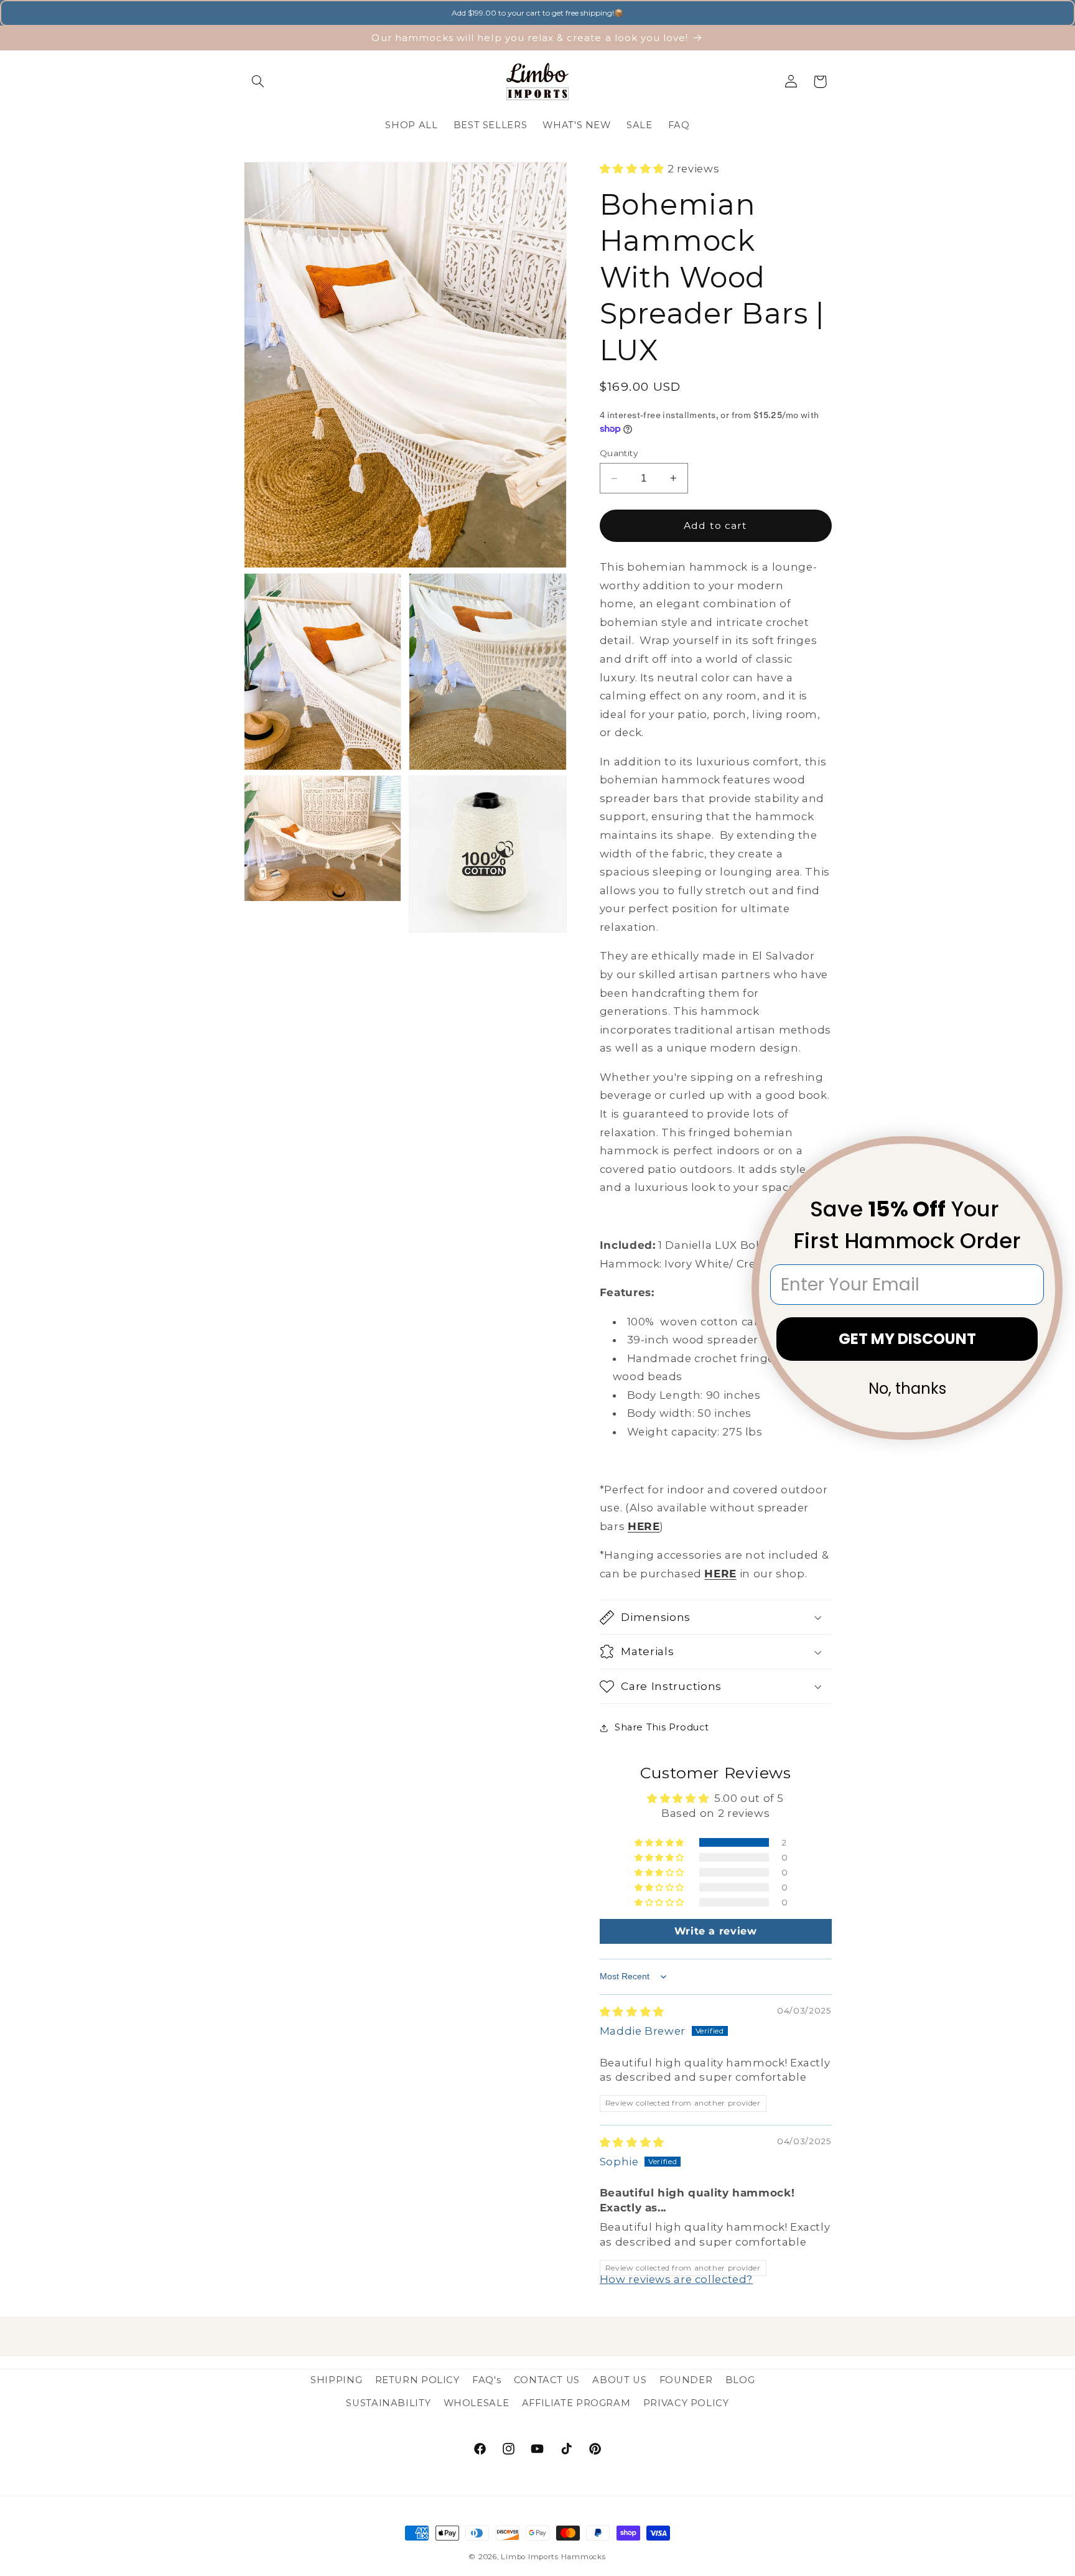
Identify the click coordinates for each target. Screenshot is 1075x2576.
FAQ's (486, 2380)
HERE (644, 1526)
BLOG (740, 2380)
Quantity (619, 453)
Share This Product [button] (662, 1727)
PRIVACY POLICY (686, 2403)
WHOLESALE (477, 2403)
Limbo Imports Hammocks (553, 2557)
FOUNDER (686, 2380)
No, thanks (907, 1388)
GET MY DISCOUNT (907, 1339)
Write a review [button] (716, 1931)
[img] (632, 2012)
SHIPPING (336, 2380)
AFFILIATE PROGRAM (576, 2403)
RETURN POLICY (417, 2380)
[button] (258, 82)
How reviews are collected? (676, 2279)
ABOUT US (619, 2380)
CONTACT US (547, 2380)
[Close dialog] (1045, 1154)
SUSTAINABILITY (388, 2403)
